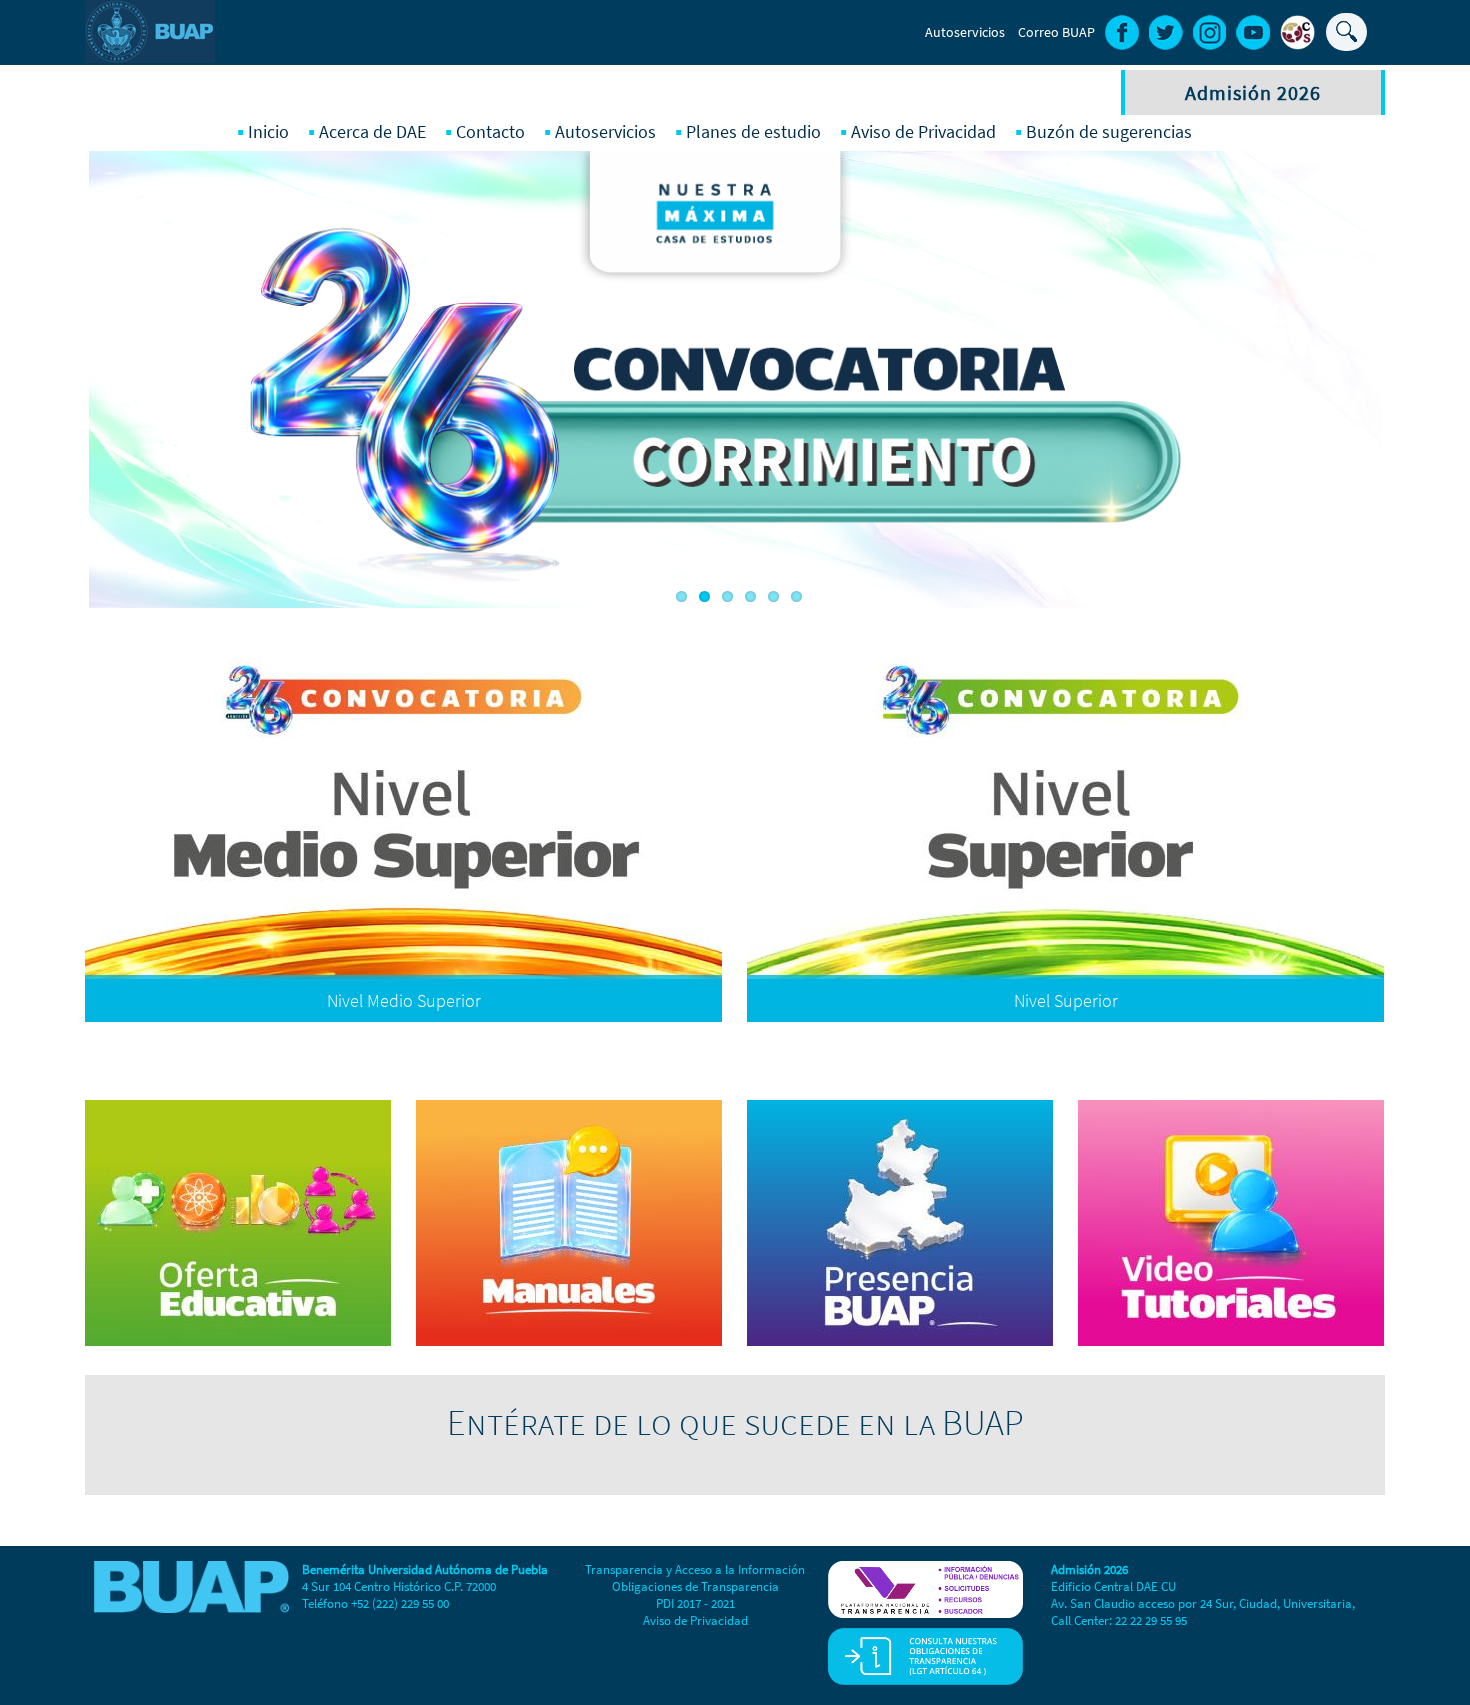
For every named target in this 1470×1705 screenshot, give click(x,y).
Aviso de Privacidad (923, 131)
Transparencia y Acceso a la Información (695, 1569)
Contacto (490, 131)
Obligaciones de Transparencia (695, 1586)
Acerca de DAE (372, 131)
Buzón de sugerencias (1109, 131)
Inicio (268, 131)
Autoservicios (965, 32)
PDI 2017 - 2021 (695, 1603)
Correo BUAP (1056, 32)
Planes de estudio (753, 131)
